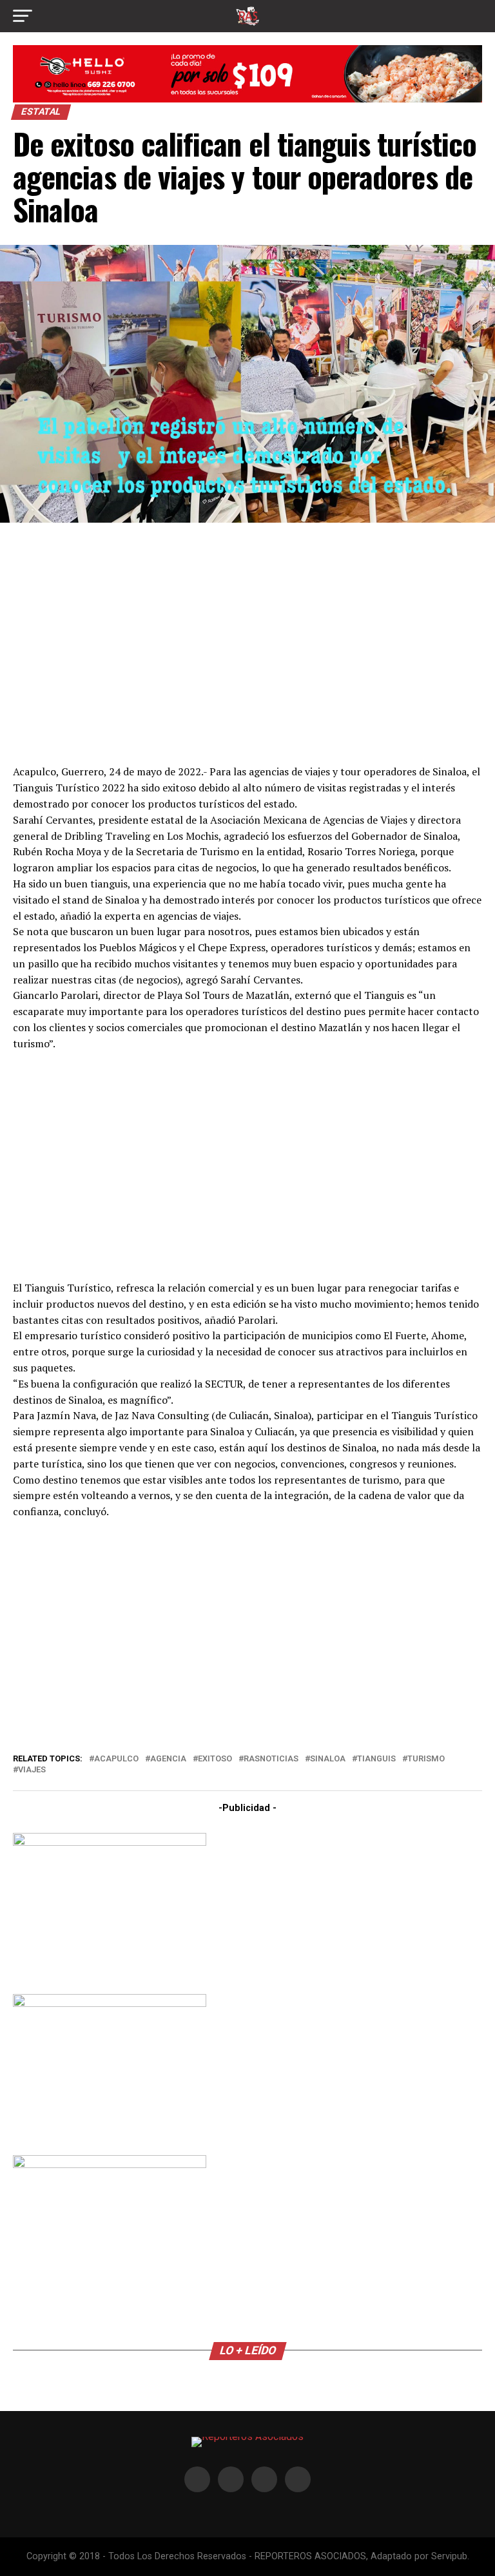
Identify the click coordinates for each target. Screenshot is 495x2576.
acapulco (116, 1759)
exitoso (215, 1759)
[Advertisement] (247, 642)
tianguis (376, 1759)
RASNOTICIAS (271, 1759)
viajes (32, 1770)
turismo (426, 1759)
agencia (168, 1759)
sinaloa (328, 1759)
